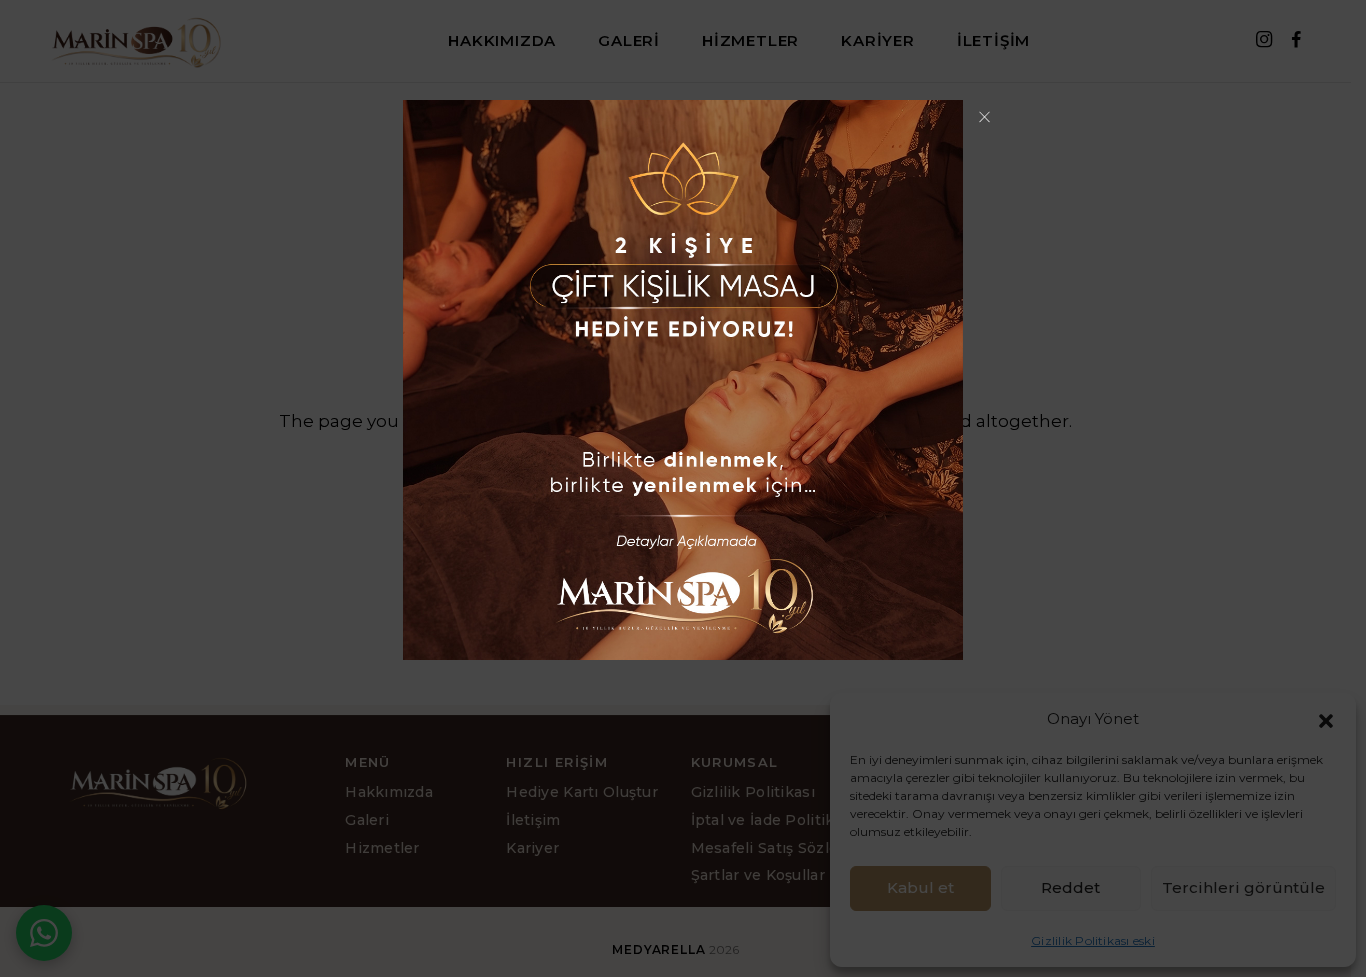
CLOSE (984, 109)
